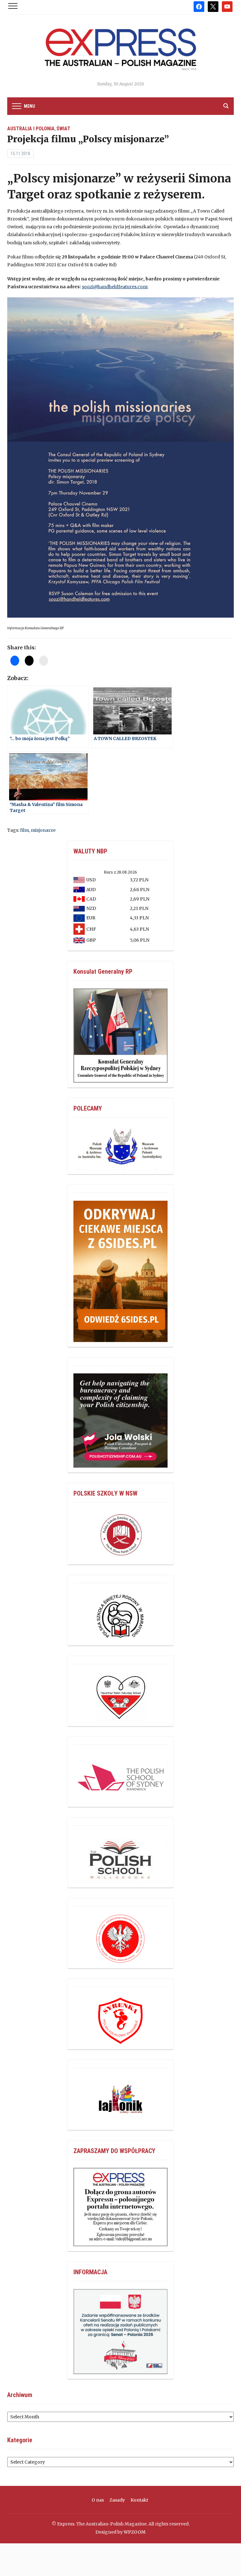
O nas (98, 2500)
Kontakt (139, 2500)
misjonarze (43, 830)
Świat (63, 129)
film (24, 830)
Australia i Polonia (31, 129)
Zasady (117, 2500)
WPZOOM (135, 2532)
